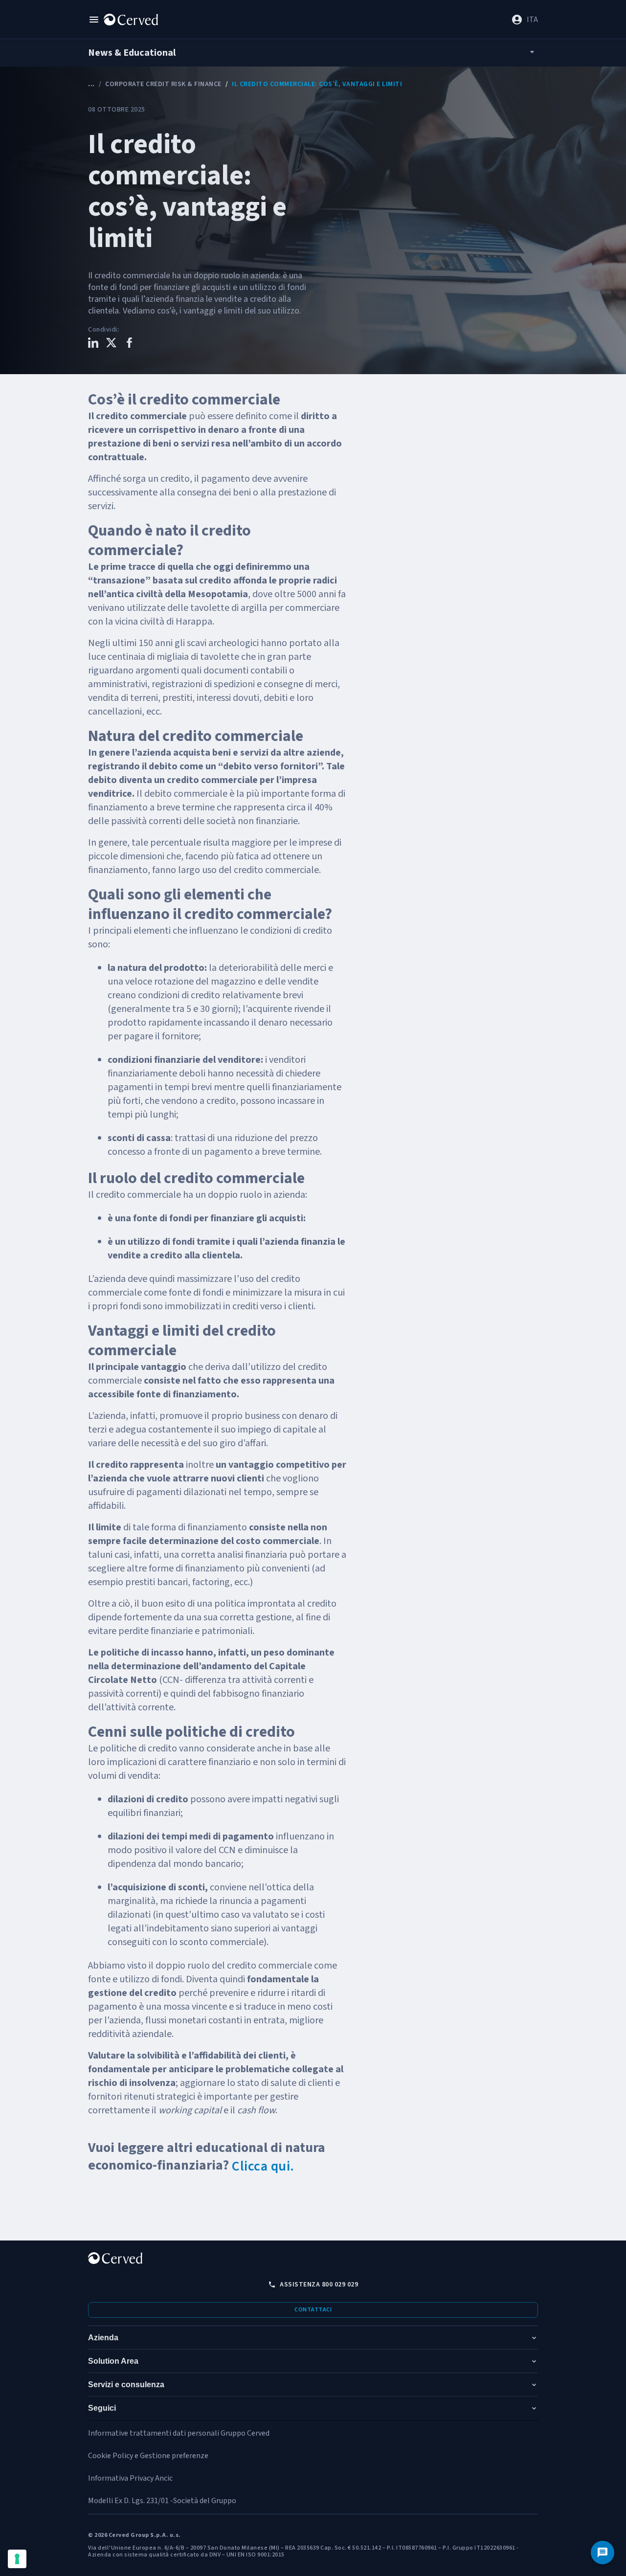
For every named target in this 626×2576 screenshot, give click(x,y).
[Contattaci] (603, 2553)
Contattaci (313, 2310)
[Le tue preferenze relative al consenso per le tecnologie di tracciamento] (17, 2559)
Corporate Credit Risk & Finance (163, 84)
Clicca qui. (263, 2166)
